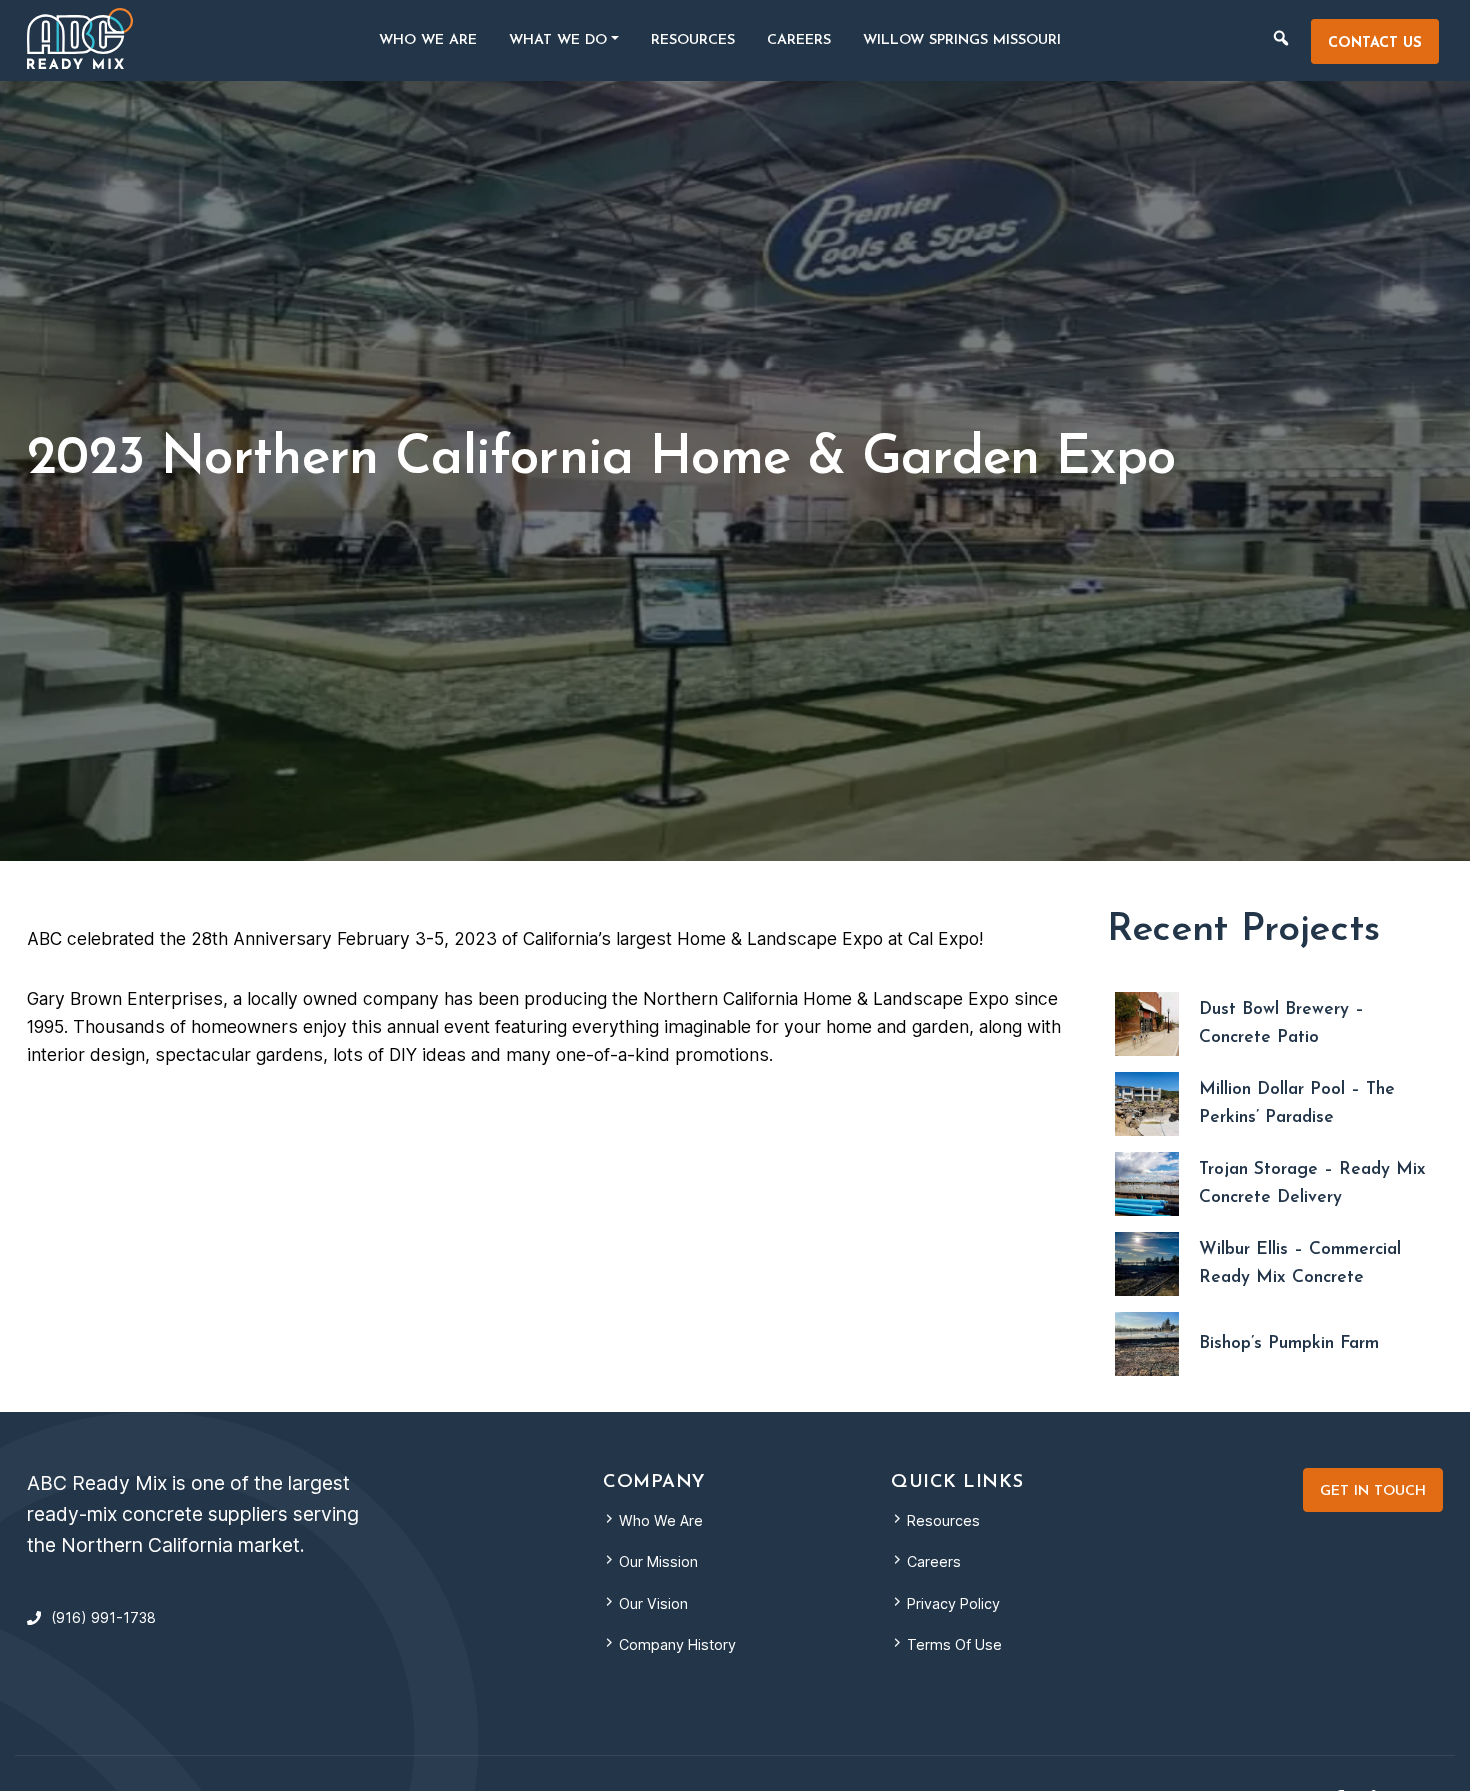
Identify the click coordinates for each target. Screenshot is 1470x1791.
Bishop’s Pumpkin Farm (1289, 1343)
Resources (943, 1520)
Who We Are (661, 1520)
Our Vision (653, 1603)
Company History (677, 1644)
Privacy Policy (953, 1603)
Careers (934, 1561)
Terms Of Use (954, 1644)
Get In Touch (1373, 1491)
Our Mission (658, 1561)
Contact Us (1375, 43)
